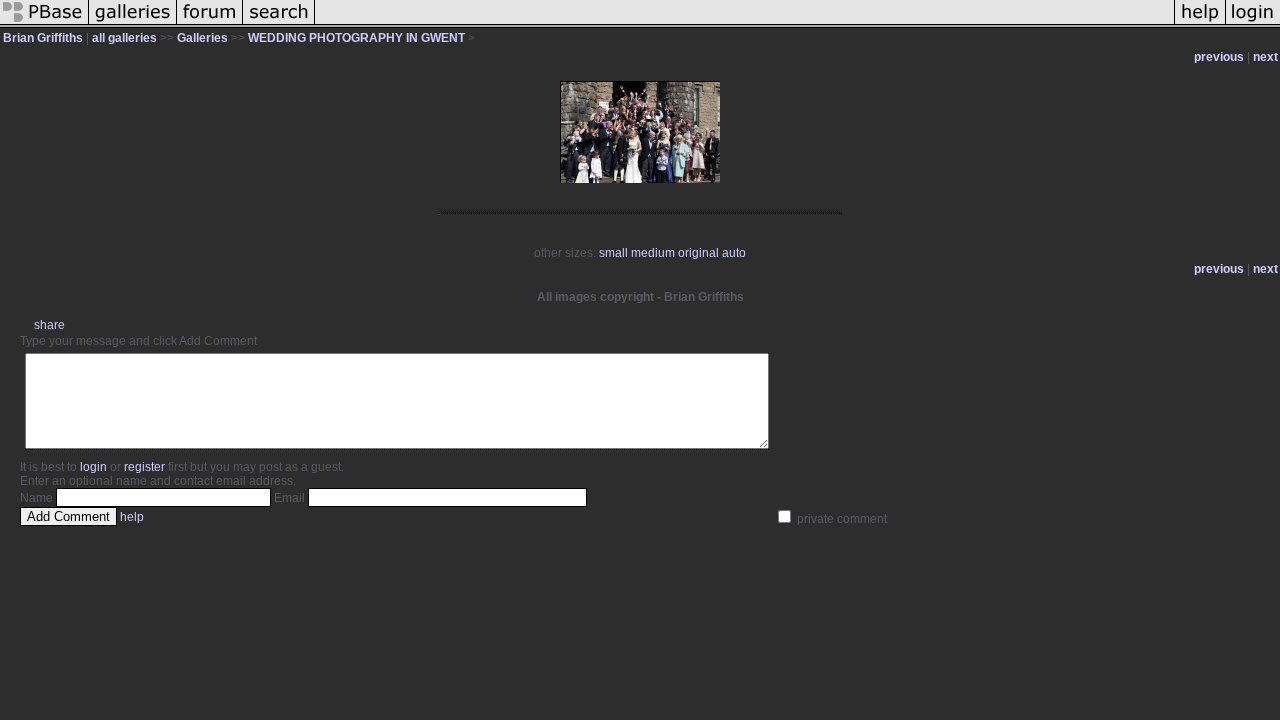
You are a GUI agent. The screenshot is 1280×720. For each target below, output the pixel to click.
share (49, 325)
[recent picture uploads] (133, 24)
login (93, 467)
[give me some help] (1200, 24)
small (613, 253)
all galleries (124, 38)
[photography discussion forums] (210, 24)
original (698, 253)
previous (1219, 57)
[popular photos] (744, 24)
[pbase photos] (44, 24)
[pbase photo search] (279, 24)
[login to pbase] (1253, 24)
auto (734, 253)
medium (653, 253)
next (1265, 57)
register (144, 467)
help (132, 517)
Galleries (202, 38)
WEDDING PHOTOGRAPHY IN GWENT (356, 38)
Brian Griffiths (43, 38)
